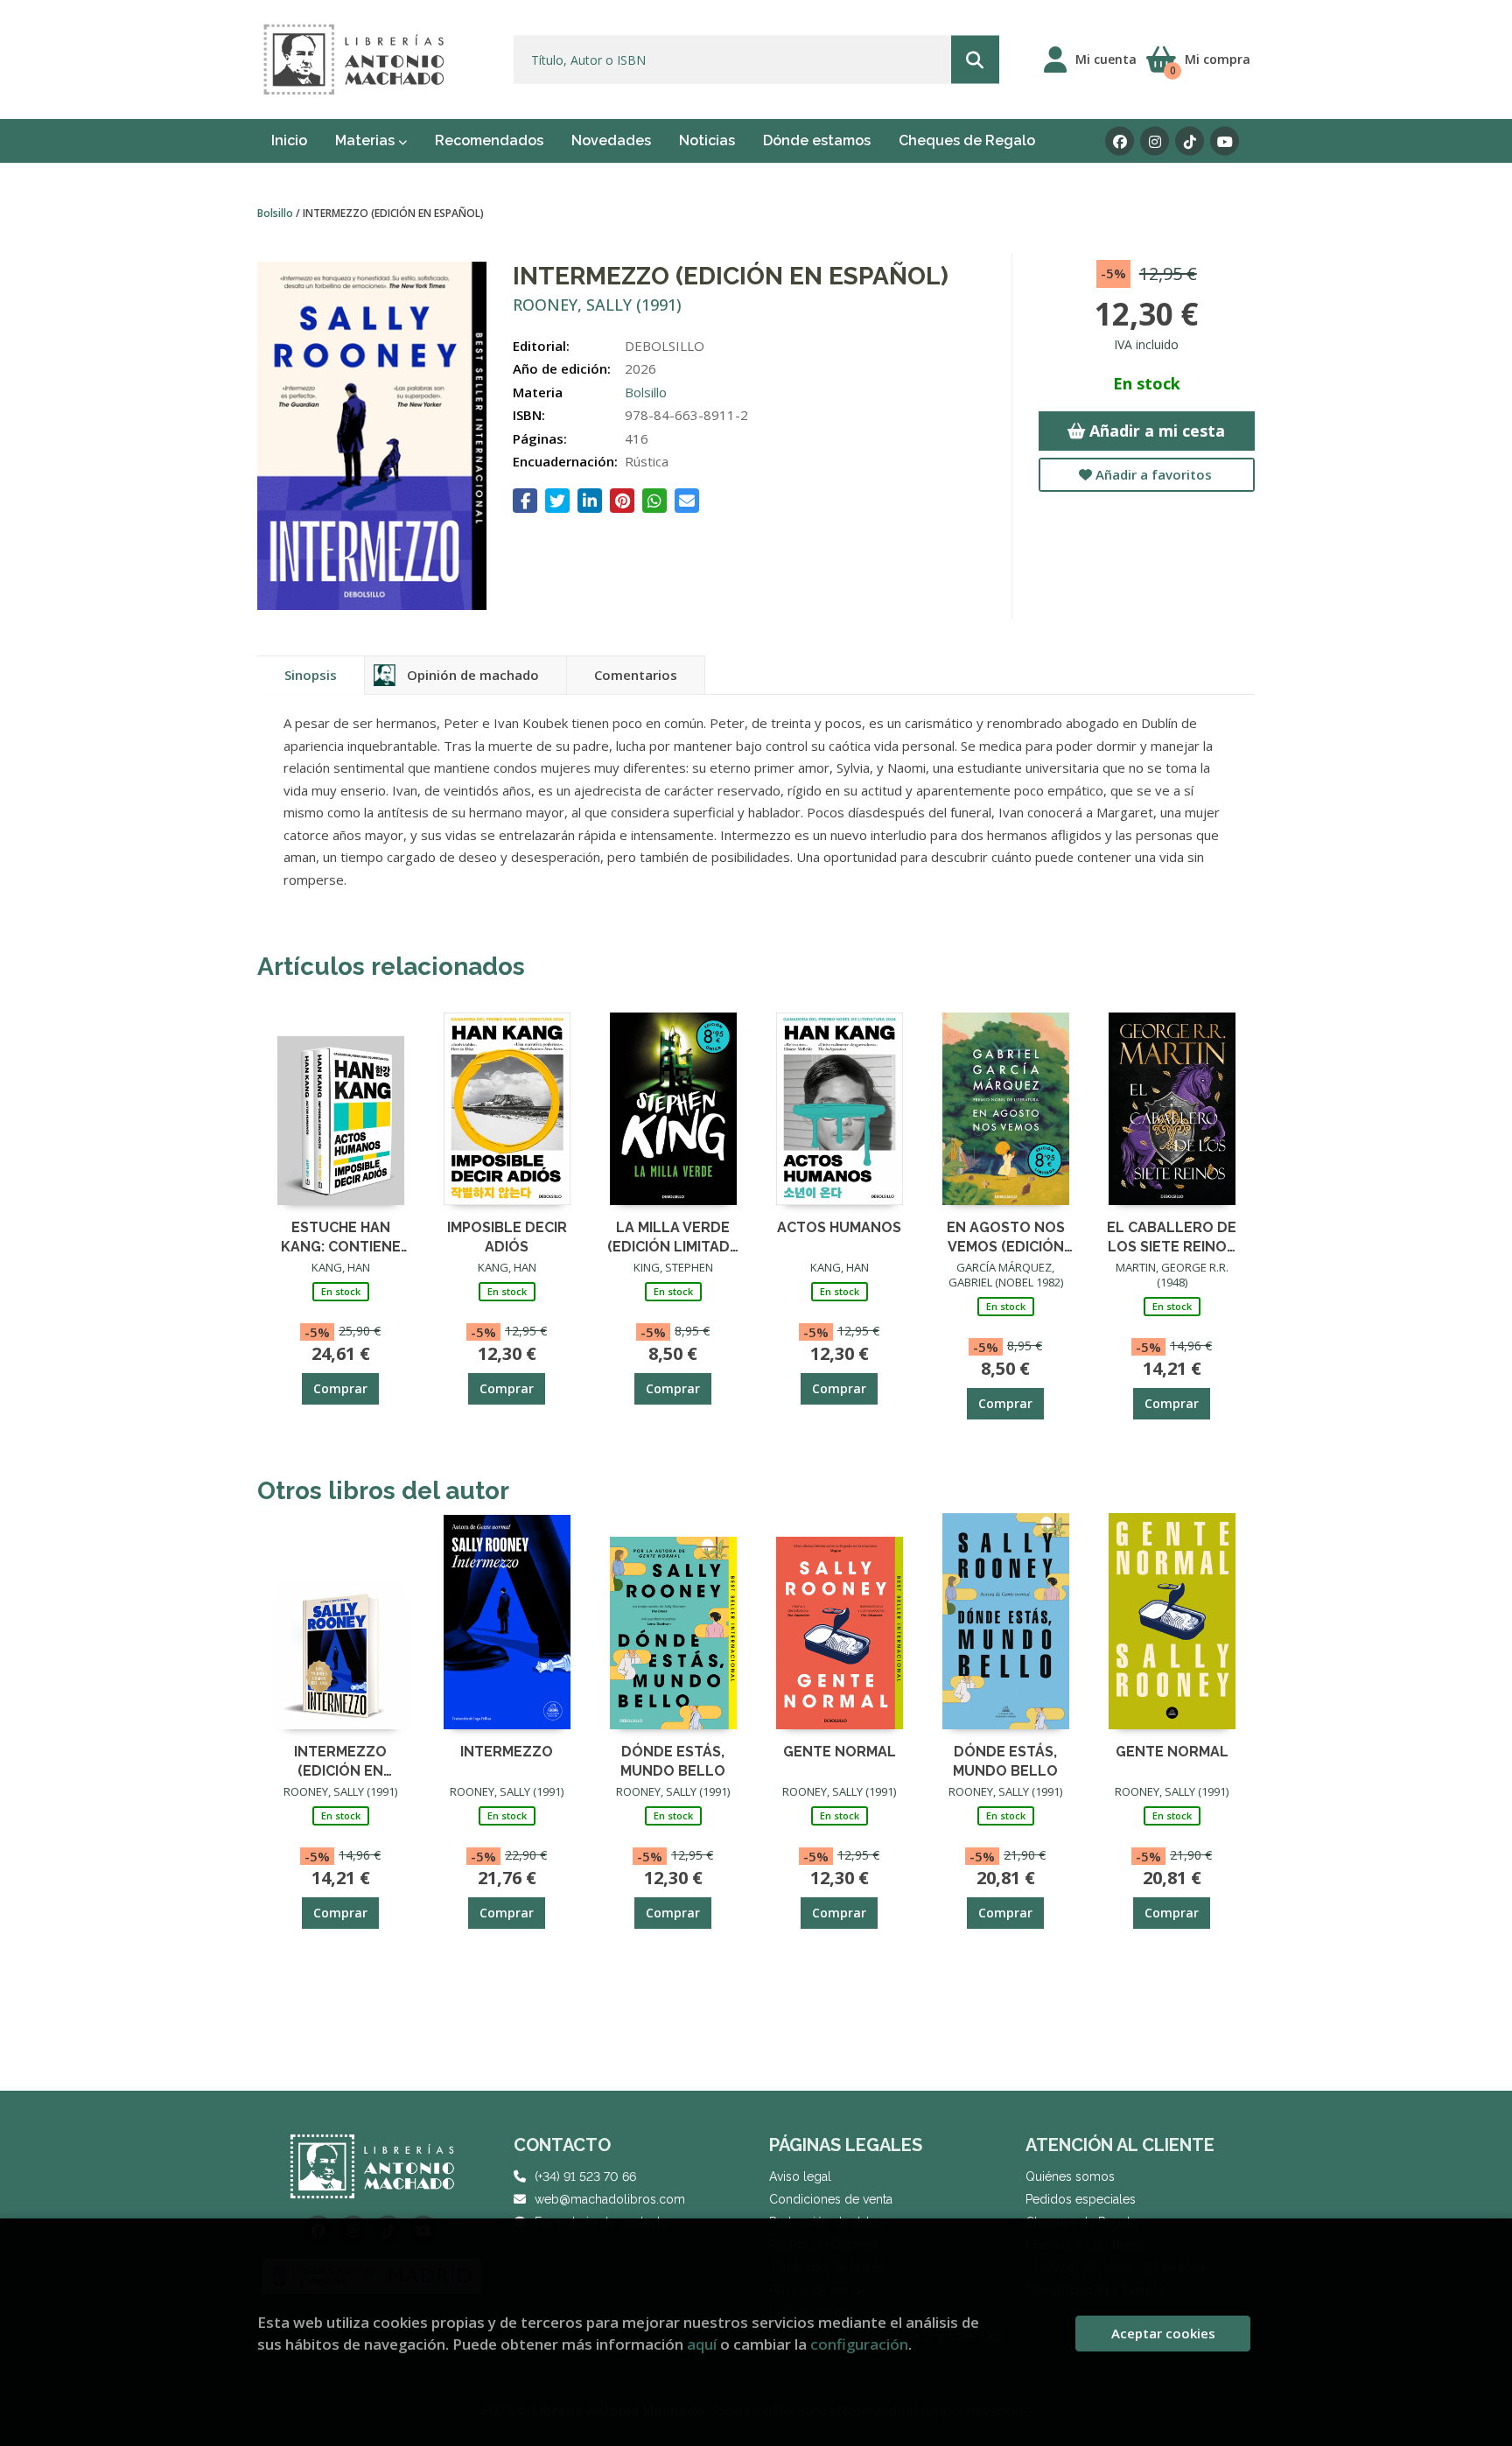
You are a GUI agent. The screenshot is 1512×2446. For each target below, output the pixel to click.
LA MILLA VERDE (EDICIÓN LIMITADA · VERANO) (673, 1236)
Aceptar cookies (1163, 2333)
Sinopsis (311, 675)
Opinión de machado (473, 675)
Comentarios (636, 675)
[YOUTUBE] (1225, 141)
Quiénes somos (1070, 2176)
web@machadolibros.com (610, 2199)
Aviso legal (800, 2176)
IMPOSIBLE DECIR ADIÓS (507, 1236)
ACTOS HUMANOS (839, 1227)
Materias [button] (367, 140)
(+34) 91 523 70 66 (585, 2176)
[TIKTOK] (1190, 141)
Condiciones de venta (831, 2199)
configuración (859, 2344)
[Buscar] (975, 60)
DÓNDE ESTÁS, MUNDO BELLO (673, 1760)
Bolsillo (276, 213)
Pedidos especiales (1081, 2199)
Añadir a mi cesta (1155, 431)
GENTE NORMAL (840, 1752)
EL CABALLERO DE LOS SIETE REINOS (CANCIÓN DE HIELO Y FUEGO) (1172, 1236)
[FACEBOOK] (1120, 141)
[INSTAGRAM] (1155, 141)
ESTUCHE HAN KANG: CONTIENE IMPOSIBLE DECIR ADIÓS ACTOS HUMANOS (341, 1236)
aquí (702, 2344)
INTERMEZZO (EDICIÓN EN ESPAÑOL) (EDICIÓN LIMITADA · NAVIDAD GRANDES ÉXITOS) (341, 1760)
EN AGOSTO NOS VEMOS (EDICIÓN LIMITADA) (1006, 1236)
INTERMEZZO (507, 1752)
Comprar (340, 1388)
